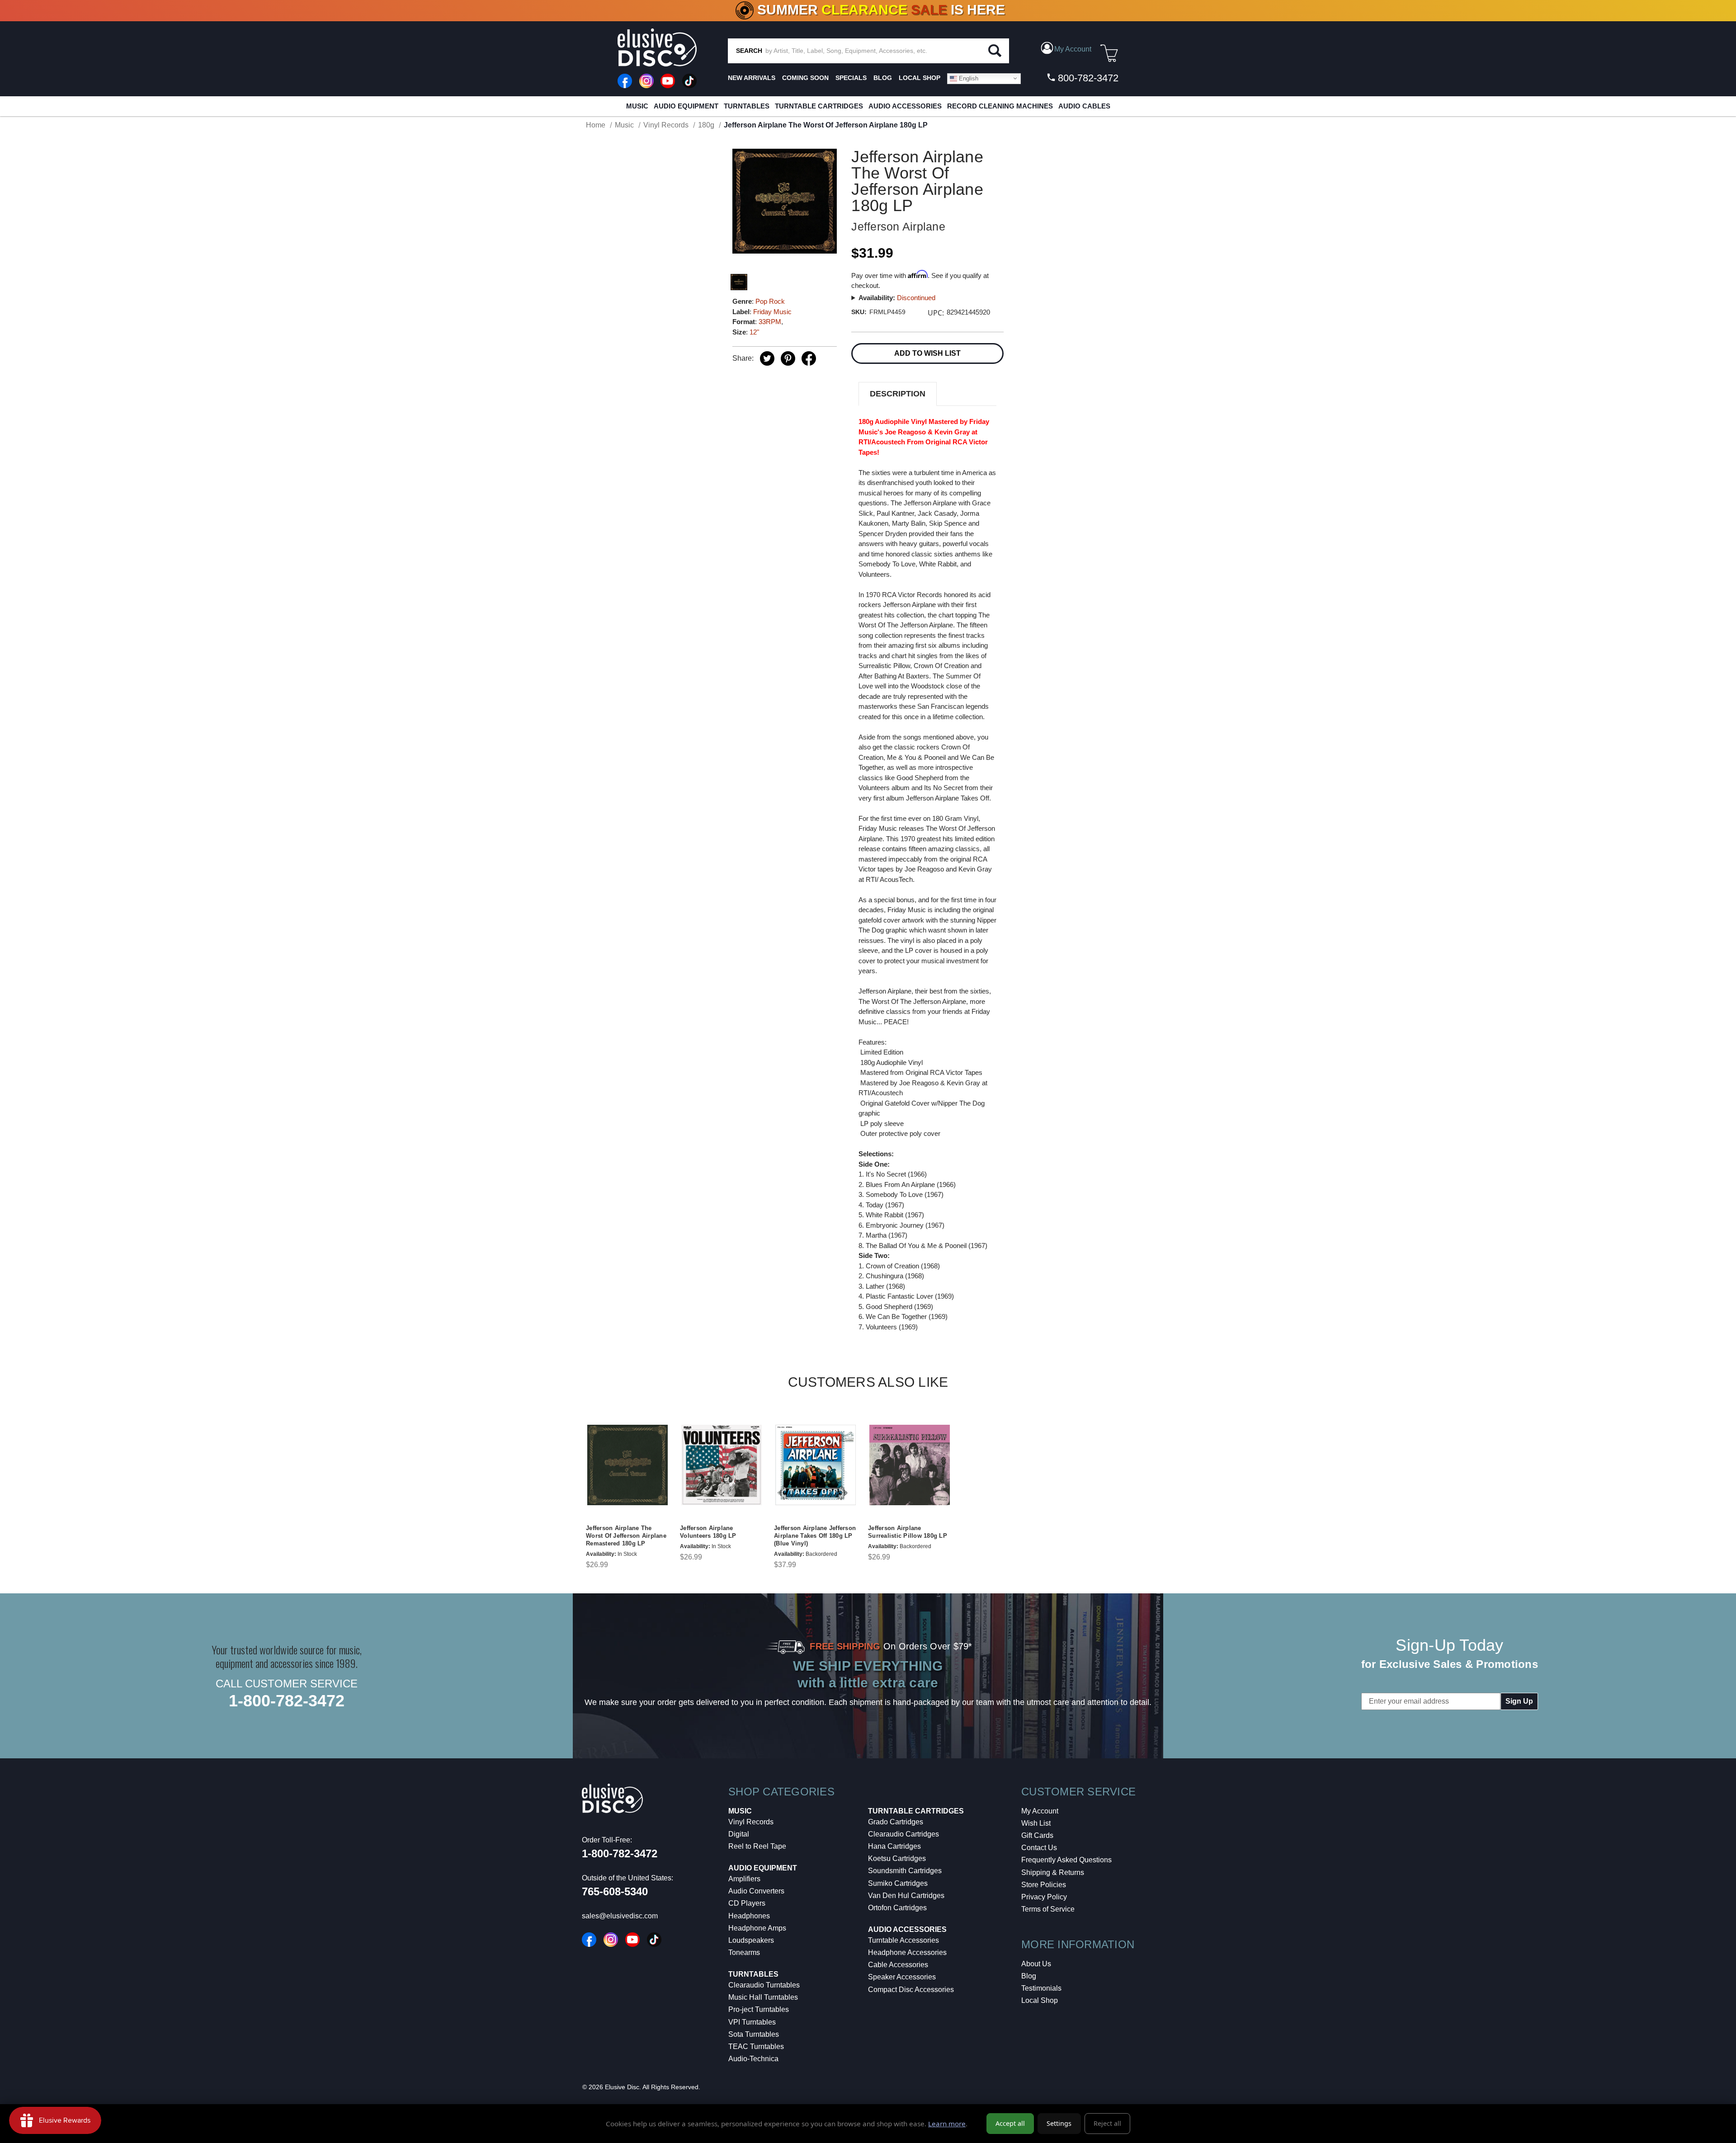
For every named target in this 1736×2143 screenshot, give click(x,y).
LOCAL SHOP (920, 78)
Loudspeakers (751, 1940)
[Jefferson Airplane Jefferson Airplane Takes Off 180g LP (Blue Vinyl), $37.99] (816, 1465)
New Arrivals (752, 78)
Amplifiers (744, 1879)
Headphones (749, 1916)
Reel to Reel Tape (757, 1846)
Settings (1059, 2123)
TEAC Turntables (756, 2046)
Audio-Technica (753, 2059)
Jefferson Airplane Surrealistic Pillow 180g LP (908, 1532)
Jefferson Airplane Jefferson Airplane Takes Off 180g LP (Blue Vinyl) (815, 1536)
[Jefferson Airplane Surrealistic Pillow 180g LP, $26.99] (910, 1465)
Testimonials (1041, 1988)
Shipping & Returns (1053, 1872)
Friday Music (772, 312)
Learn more (947, 2124)
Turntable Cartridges (819, 106)
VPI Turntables (752, 2022)
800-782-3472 (1087, 78)
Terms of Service (1048, 1909)
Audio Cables (1084, 106)
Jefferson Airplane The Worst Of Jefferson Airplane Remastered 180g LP (626, 1536)
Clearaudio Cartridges (903, 1834)
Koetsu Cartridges (897, 1858)
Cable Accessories (898, 1965)
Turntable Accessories (903, 1940)
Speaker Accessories (902, 1977)
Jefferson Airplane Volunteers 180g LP (708, 1532)
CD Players (747, 1903)
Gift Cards (1037, 1835)
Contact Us (1039, 1848)
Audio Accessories (905, 106)
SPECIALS (851, 78)
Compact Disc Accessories (911, 1990)
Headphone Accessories (907, 1952)
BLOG (883, 78)
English (968, 78)
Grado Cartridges (896, 1822)
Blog (1029, 1976)
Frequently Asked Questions (1066, 1860)
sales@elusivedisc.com (620, 1916)
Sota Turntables (754, 2034)
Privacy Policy (1044, 1897)
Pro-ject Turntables (759, 2009)
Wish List (1036, 1823)
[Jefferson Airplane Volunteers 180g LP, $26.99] (722, 1465)
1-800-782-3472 (287, 1701)
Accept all (1010, 2123)
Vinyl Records (751, 1822)
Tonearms (744, 1952)
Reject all (1107, 2123)
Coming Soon (805, 78)
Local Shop (1040, 2000)
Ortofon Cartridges (897, 1908)
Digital (739, 1834)
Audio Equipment (686, 106)
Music (637, 106)
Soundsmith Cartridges (905, 1871)
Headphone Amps (757, 1928)
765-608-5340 (615, 1891)
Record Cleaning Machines (1000, 106)
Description (898, 394)
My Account (1040, 1811)
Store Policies (1044, 1885)
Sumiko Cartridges (898, 1883)
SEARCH (749, 51)
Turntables (747, 106)
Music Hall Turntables (763, 1997)
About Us (1036, 1964)
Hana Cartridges (894, 1846)
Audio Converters (756, 1891)
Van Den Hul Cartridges (906, 1896)
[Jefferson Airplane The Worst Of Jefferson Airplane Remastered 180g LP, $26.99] (627, 1465)
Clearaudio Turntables (764, 1985)
